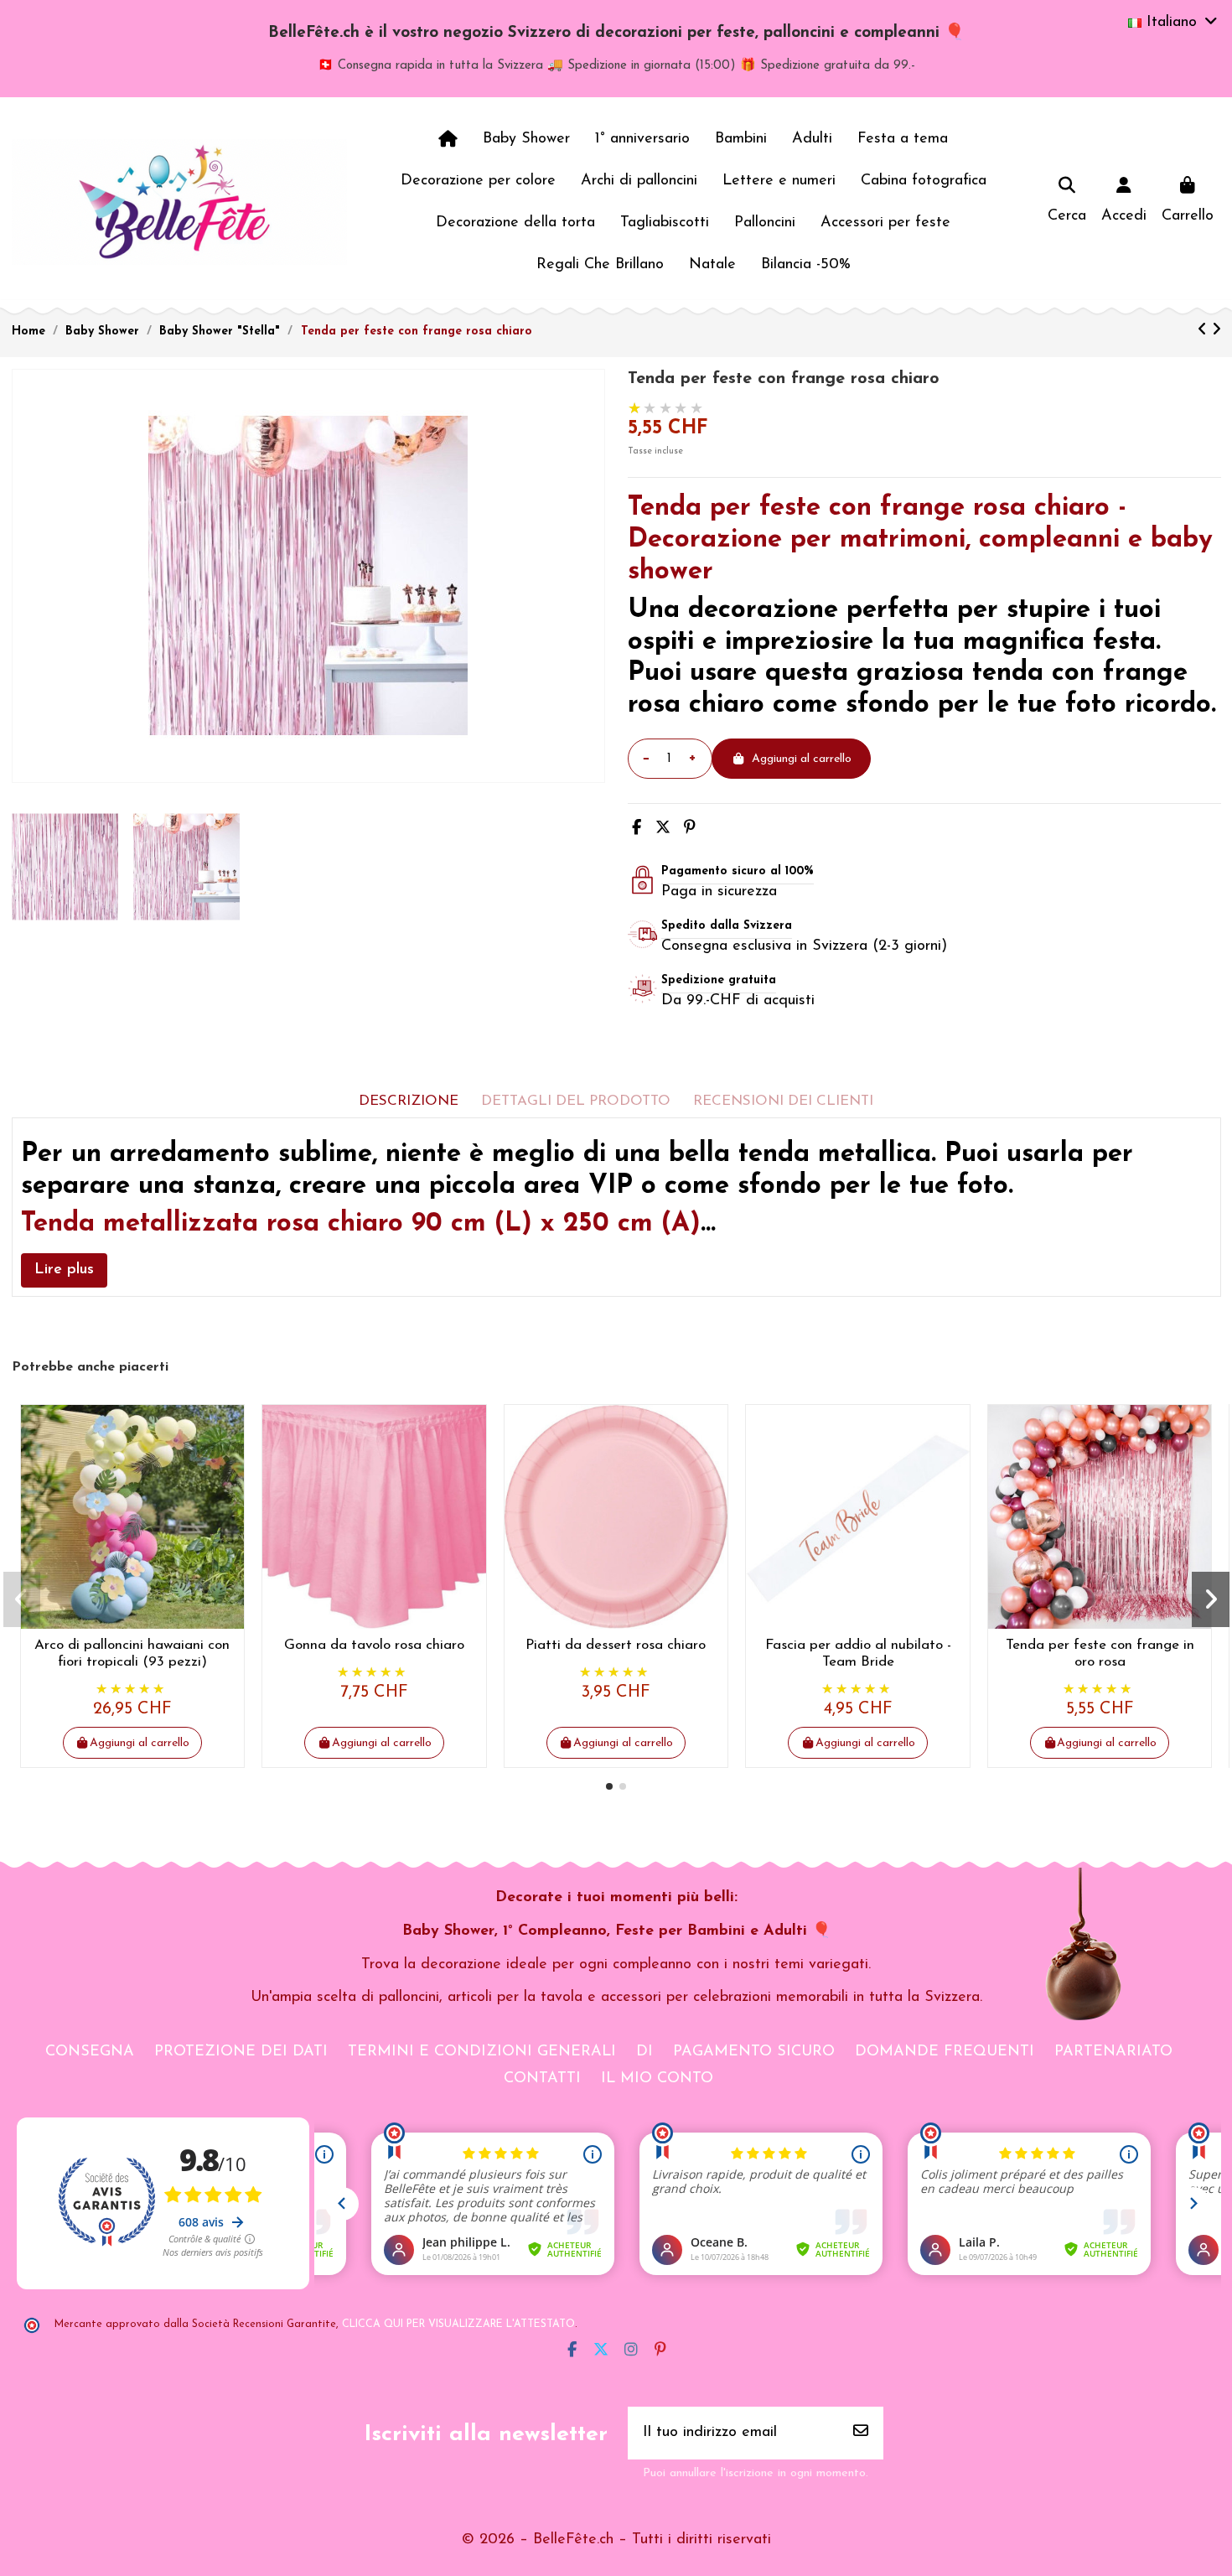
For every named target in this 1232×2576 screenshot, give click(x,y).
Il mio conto (657, 2079)
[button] (609, 1786)
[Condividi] (637, 829)
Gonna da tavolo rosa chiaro (374, 1645)
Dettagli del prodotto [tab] (576, 1101)
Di (644, 2052)
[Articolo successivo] (1216, 331)
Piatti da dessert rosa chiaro (616, 1645)
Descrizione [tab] (409, 1101)
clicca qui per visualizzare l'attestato (458, 2325)
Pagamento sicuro (754, 2052)
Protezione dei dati (241, 2052)
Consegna (90, 2052)
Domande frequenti (945, 2052)
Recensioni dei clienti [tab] (783, 1101)
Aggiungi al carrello (802, 759)
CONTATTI (542, 2079)
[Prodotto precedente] (1205, 331)
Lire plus (64, 1270)
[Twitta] (663, 829)
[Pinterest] (690, 829)
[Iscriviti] (861, 2433)
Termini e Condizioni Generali (482, 2052)
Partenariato (1113, 2052)
